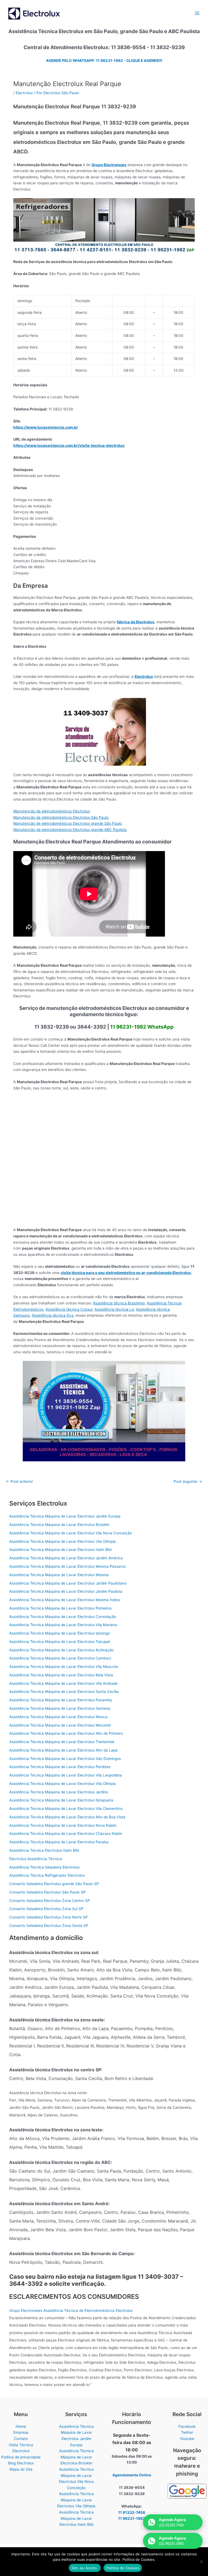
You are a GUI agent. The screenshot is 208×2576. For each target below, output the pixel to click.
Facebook (187, 2426)
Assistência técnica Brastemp (119, 1303)
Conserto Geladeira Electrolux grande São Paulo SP (54, 1884)
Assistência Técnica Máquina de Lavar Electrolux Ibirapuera (61, 1800)
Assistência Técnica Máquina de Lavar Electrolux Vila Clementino (66, 1809)
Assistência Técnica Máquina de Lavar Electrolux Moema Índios (65, 1600)
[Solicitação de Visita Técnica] (104, 1411)
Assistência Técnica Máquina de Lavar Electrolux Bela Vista (61, 1675)
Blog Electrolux (21, 2463)
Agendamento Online (132, 2475)
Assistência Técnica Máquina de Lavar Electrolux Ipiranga (59, 1633)
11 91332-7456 (132, 2512)
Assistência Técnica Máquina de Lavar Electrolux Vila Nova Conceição (71, 1533)
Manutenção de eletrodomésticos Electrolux (52, 811)
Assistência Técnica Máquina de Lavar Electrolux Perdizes (60, 1767)
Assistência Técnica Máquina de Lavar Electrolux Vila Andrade (63, 1683)
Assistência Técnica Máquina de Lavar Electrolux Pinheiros (60, 1608)
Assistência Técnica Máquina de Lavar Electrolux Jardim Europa (65, 1516)
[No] (201, 2562)
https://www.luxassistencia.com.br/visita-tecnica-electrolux (69, 445)
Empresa (21, 2432)
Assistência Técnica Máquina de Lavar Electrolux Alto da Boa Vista (67, 1817)
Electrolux (24, 93)
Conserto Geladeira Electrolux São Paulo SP (47, 1892)
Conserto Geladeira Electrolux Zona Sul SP (46, 1909)
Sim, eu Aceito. (85, 2568)
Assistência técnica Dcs (53, 1315)
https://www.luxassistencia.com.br (46, 427)
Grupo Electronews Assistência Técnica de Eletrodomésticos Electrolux (71, 2311)
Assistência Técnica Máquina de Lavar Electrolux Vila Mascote (64, 1667)
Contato (21, 2439)
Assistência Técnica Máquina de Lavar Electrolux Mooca (58, 1717)
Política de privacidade (21, 2457)
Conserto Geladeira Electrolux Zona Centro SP (50, 1901)
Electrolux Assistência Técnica (36, 1859)
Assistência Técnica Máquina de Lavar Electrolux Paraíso (59, 1842)
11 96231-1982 (132, 2518)
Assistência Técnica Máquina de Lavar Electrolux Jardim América (66, 1558)
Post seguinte (188, 1482)
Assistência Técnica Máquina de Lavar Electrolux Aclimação (61, 1650)
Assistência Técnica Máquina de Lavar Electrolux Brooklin (59, 1525)
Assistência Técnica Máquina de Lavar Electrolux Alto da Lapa (63, 1750)
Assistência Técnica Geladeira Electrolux (44, 1867)
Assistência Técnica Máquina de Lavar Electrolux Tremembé (62, 1742)
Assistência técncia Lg (114, 1309)
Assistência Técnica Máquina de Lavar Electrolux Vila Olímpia (62, 1541)
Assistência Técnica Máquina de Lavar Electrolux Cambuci (60, 1658)
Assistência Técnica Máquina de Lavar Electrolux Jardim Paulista (66, 1591)
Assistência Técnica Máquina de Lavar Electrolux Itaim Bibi (60, 1550)
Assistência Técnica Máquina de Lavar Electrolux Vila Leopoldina (66, 1775)
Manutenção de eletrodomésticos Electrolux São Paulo (61, 817)
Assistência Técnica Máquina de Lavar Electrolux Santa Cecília (64, 1692)
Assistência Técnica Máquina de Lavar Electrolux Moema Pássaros (67, 1566)
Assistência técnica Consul (69, 1309)
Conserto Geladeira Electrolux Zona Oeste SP (49, 1926)
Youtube (187, 2439)
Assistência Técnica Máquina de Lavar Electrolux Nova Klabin (63, 1825)
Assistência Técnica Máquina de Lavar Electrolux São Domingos (65, 1759)
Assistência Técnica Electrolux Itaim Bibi (44, 1850)
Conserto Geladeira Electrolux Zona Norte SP (48, 1917)
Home (21, 2426)
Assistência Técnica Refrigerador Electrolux (47, 1875)
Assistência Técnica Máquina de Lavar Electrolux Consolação (63, 1617)
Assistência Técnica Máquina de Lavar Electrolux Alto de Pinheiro (66, 1733)
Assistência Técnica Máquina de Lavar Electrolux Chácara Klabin (66, 1834)
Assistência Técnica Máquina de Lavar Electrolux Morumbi (60, 1725)
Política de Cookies (123, 2568)
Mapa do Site (21, 2469)
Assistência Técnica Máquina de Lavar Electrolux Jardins (59, 1792)
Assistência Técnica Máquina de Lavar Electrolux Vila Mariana (63, 1625)
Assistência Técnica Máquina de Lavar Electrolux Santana (60, 1708)
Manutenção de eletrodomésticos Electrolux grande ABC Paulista (70, 830)
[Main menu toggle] (197, 13)
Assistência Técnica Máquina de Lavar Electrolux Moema (59, 1575)
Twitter (187, 2432)
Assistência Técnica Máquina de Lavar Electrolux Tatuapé (60, 1642)
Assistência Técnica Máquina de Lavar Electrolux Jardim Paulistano (68, 1583)
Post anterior (19, 1482)
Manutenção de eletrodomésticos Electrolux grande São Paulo (68, 823)
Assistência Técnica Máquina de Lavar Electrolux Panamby (61, 1700)
